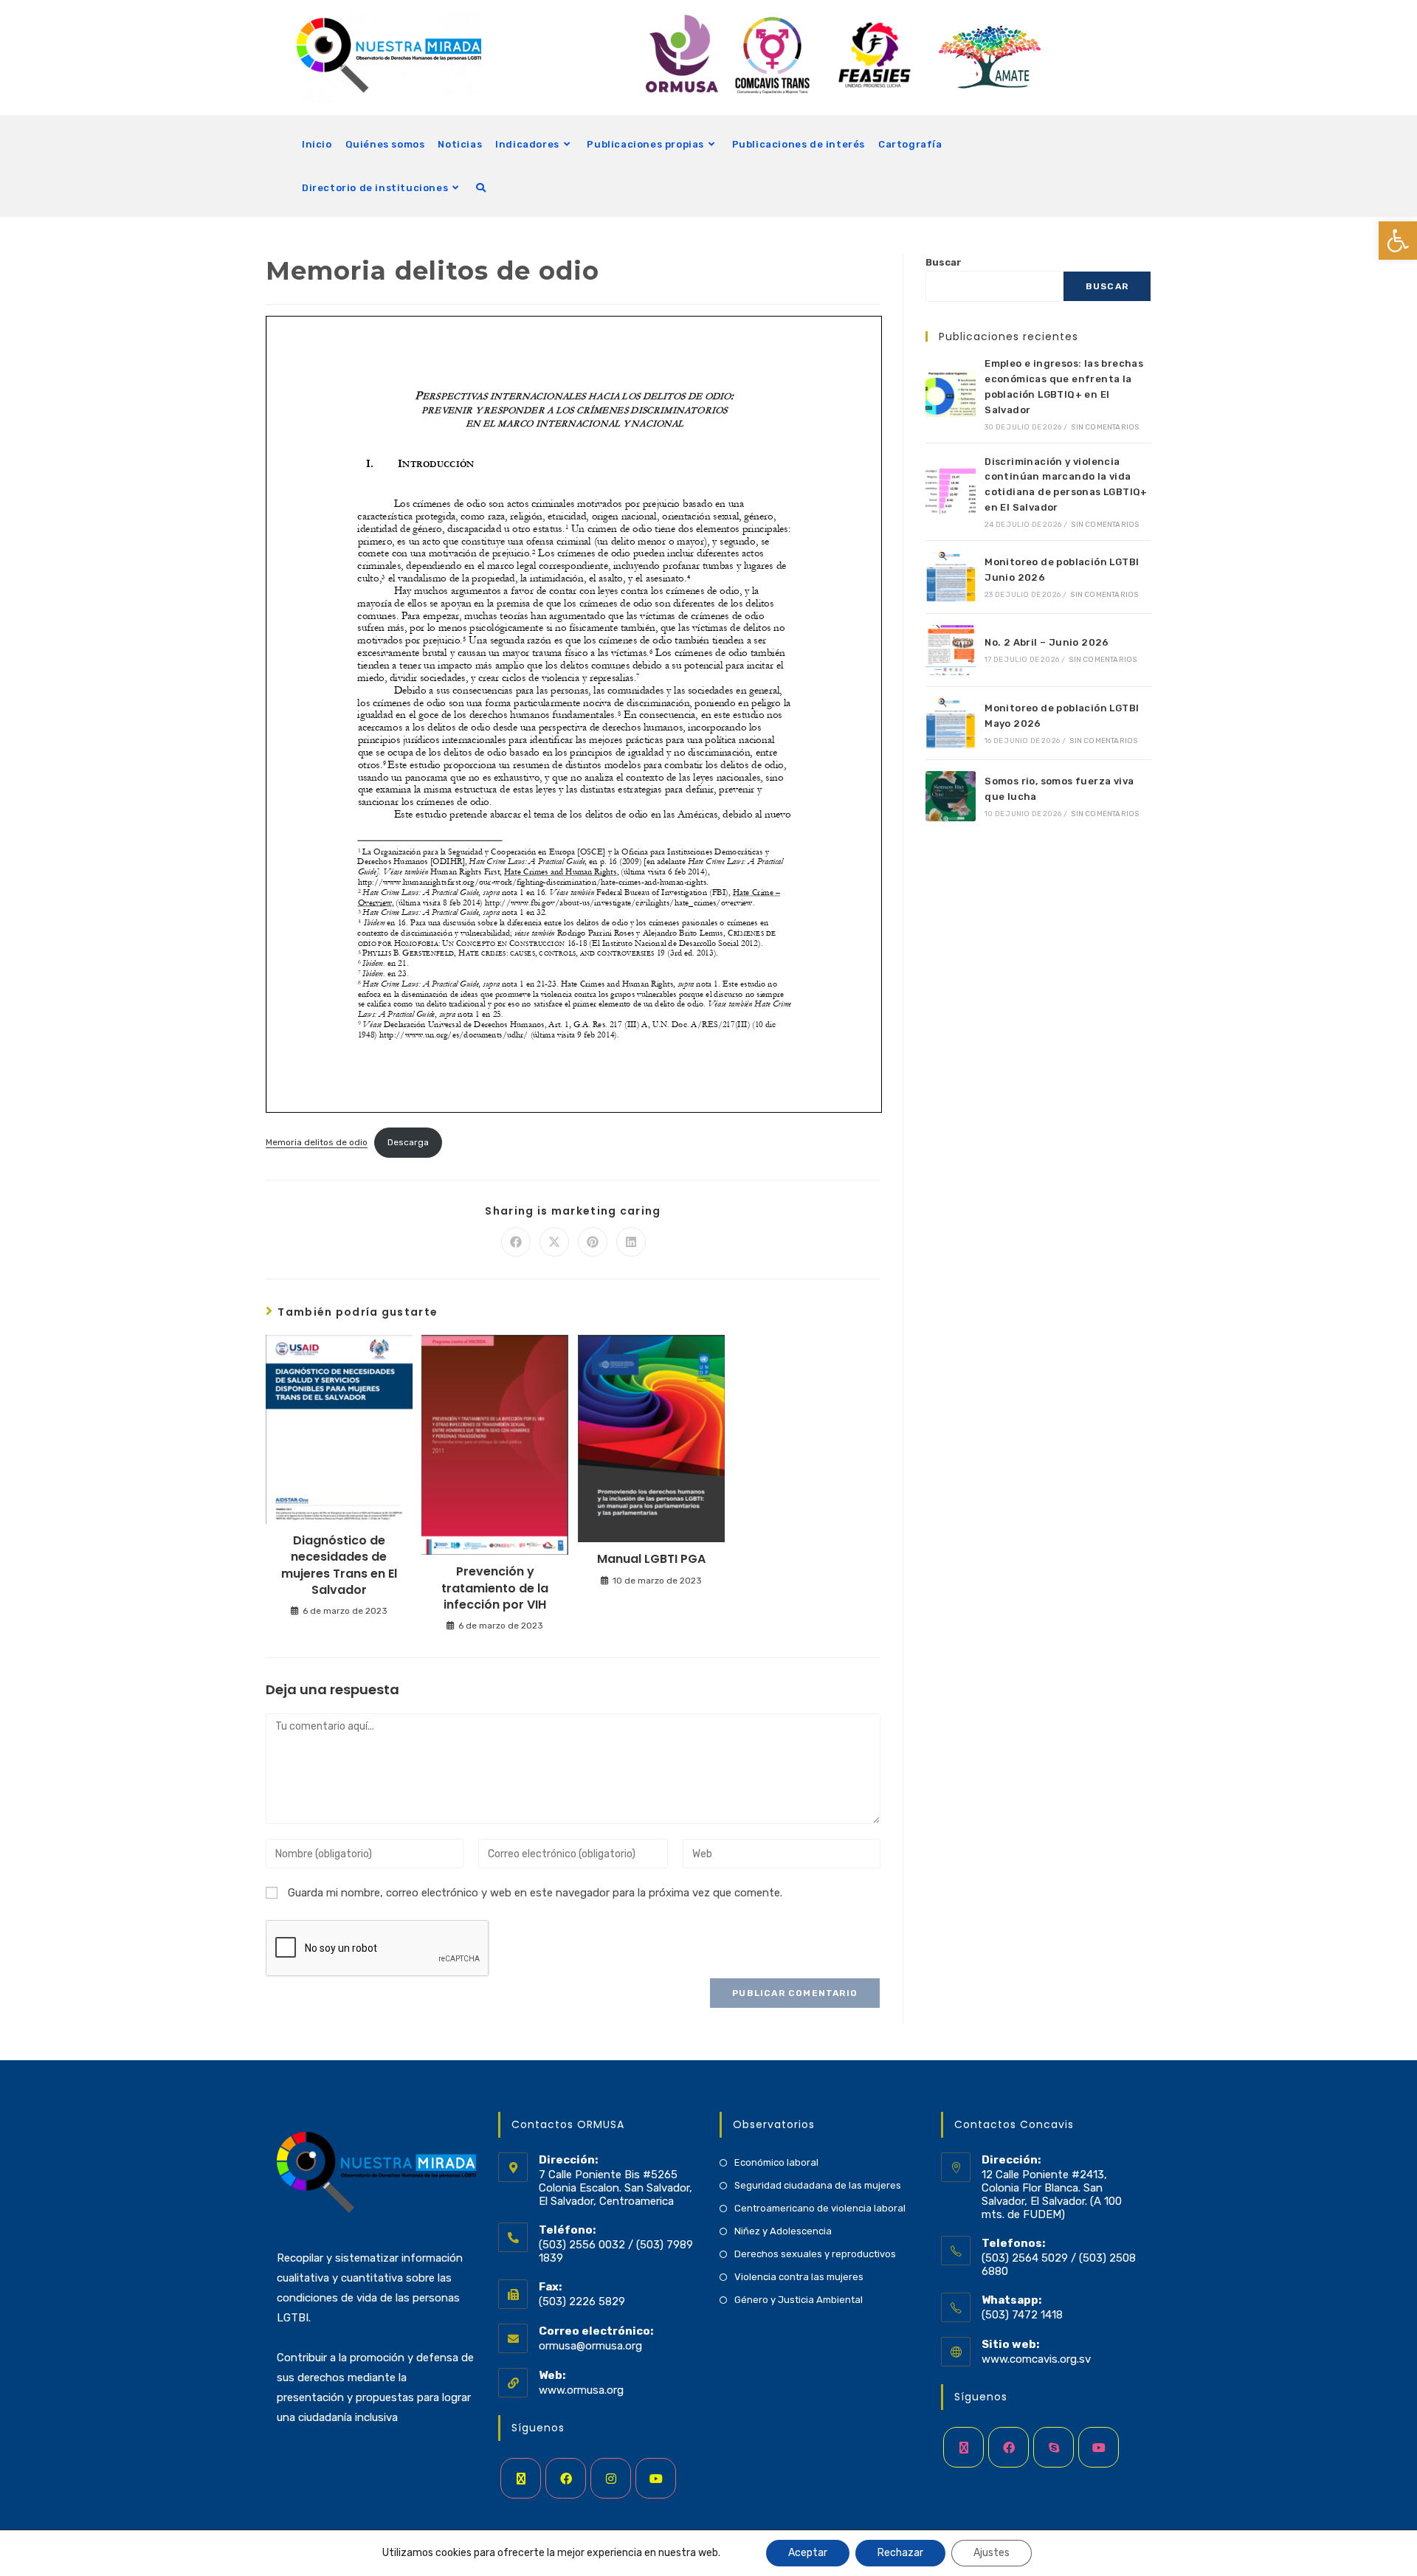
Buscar (944, 262)
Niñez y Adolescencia (783, 2231)
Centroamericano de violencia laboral (820, 2208)
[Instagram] (611, 2478)
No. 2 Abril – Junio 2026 (1047, 642)
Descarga (408, 1142)
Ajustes (992, 2553)
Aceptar (808, 2553)
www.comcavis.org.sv (1036, 2359)
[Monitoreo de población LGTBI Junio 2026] (951, 577)
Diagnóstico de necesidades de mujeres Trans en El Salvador (339, 1565)
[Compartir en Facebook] (516, 1242)
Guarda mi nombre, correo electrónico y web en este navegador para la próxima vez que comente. (535, 1893)
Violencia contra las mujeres (799, 2277)
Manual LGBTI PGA (651, 1559)
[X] (521, 2478)
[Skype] (1054, 2447)
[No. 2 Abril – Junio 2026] (951, 650)
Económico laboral (776, 2162)
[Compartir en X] (554, 1242)
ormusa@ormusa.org (590, 2346)
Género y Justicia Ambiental (799, 2300)
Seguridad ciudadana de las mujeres (818, 2185)
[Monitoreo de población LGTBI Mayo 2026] (951, 723)
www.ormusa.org (581, 2390)
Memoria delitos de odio (317, 1142)
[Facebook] (566, 2478)
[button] (1398, 241)
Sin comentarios (1105, 427)
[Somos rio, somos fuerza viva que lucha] (951, 796)
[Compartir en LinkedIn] (631, 1242)
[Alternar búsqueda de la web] (481, 188)
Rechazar (900, 2553)
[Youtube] (656, 2478)
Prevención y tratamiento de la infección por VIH (495, 1588)
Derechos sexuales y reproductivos (815, 2254)
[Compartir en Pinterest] (593, 1242)
